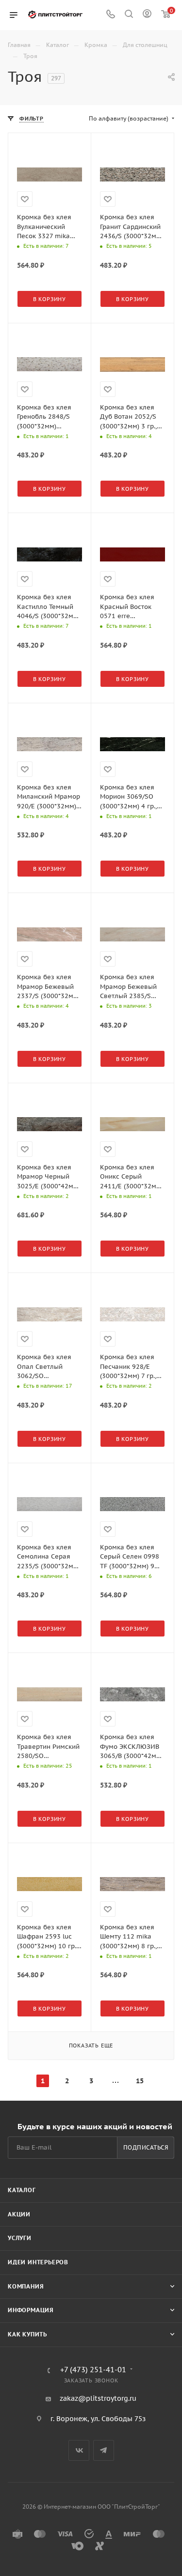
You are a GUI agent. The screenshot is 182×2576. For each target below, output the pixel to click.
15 (140, 2081)
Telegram (104, 2450)
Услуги (20, 2238)
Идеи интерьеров (38, 2262)
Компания (26, 2286)
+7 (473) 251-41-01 (93, 2370)
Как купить (27, 2334)
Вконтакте (79, 2450)
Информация (31, 2310)
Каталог (22, 2190)
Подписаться (146, 2147)
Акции (19, 2214)
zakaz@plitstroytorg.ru (98, 2398)
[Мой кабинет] (147, 15)
